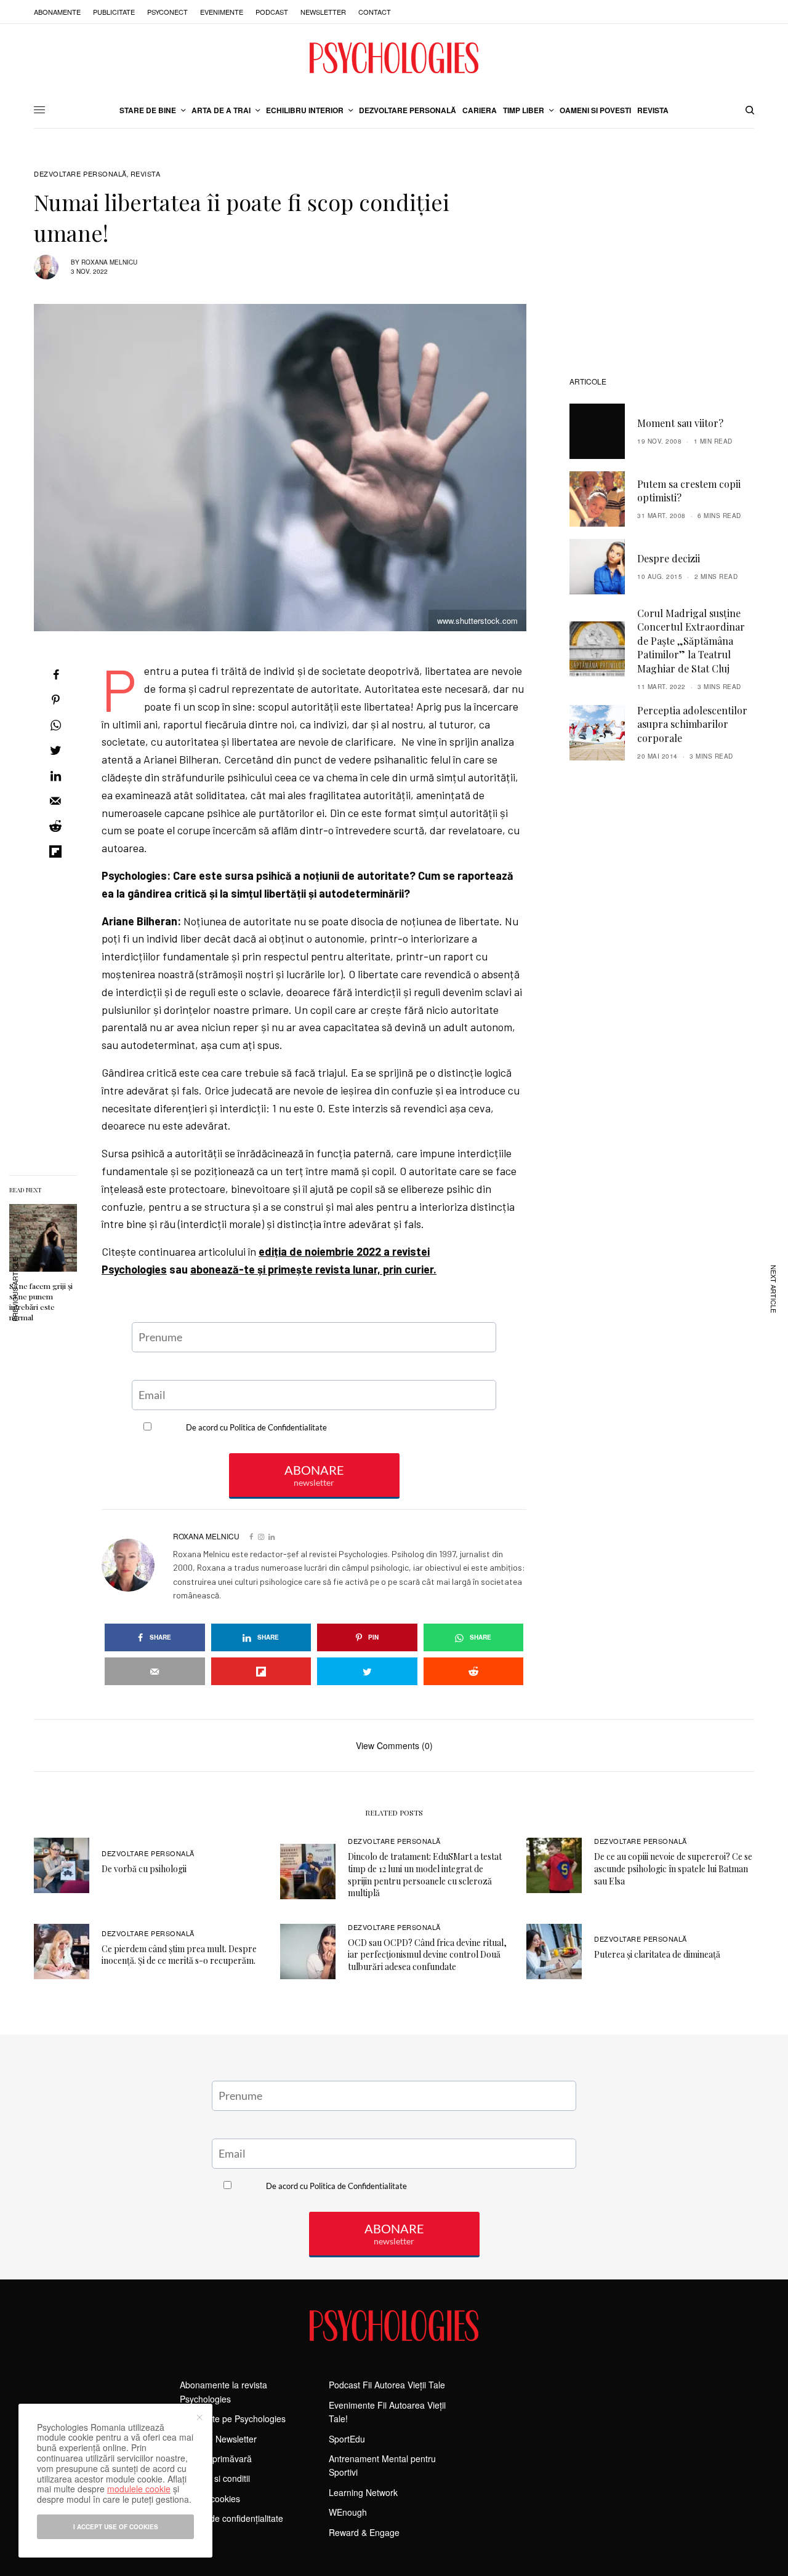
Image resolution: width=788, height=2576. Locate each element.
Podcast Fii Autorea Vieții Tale (387, 2385)
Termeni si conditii (215, 2478)
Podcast (272, 12)
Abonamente (57, 12)
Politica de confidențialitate (231, 2518)
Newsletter (323, 12)
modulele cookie (139, 2489)
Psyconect (167, 12)
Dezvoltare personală (80, 174)
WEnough (348, 2512)
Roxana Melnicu (109, 262)
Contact (375, 12)
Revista (146, 174)
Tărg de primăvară (216, 2458)
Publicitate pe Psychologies (233, 2418)
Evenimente (222, 12)
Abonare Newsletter (218, 2439)
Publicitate (114, 12)
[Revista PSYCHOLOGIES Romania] (394, 58)
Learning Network (363, 2492)
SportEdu (347, 2439)
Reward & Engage (364, 2532)
